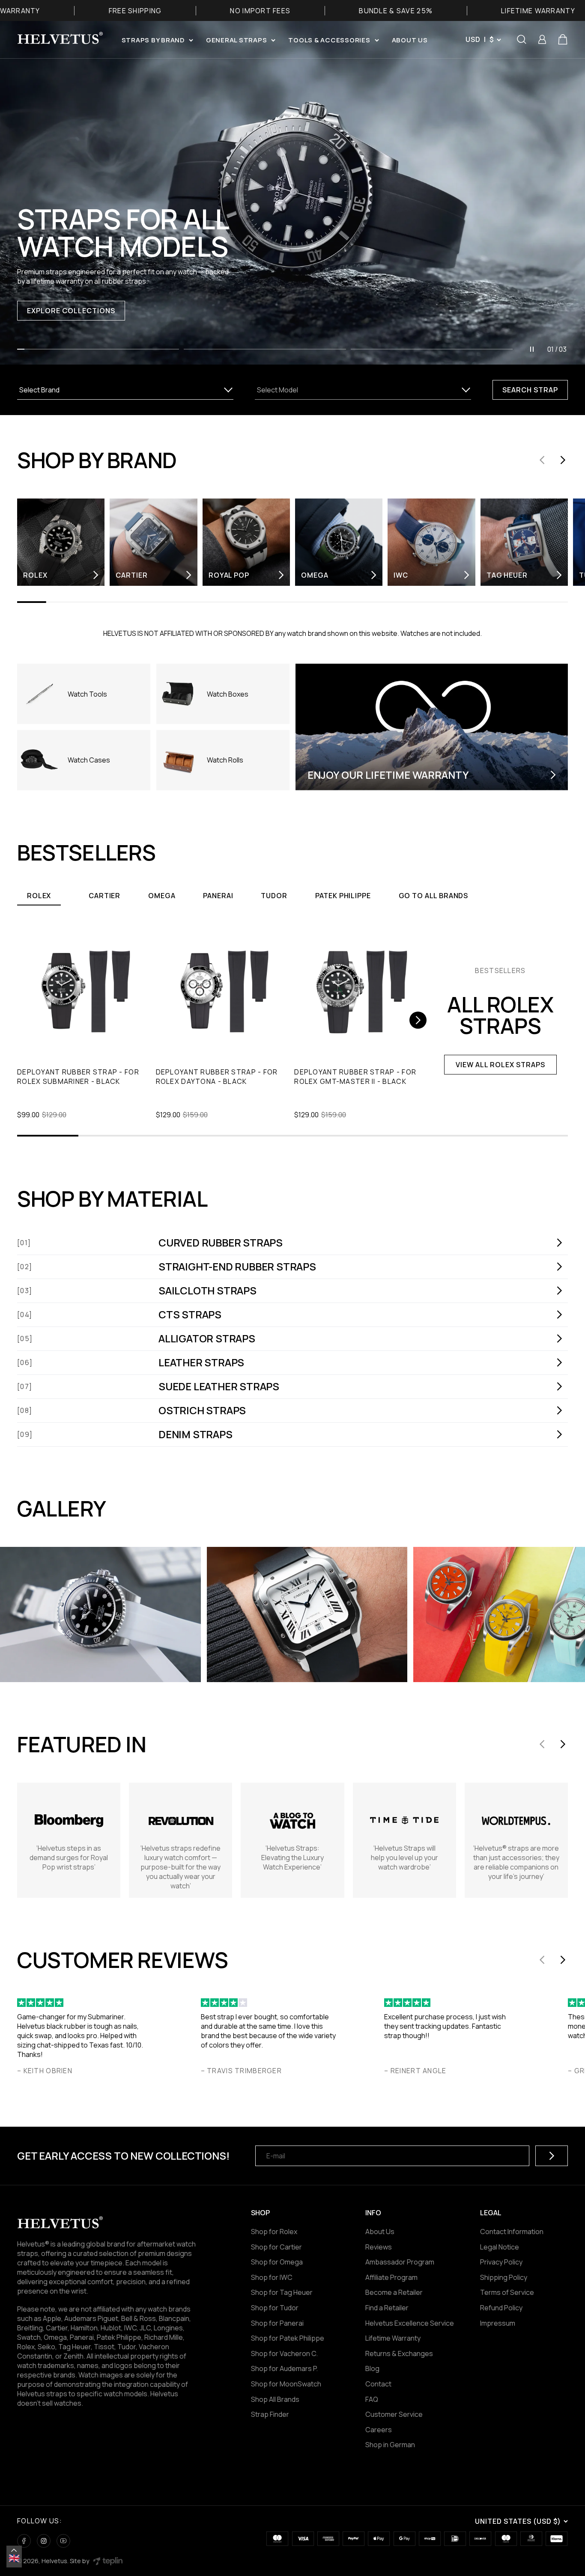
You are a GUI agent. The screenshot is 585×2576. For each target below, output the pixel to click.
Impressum (498, 2323)
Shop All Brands (275, 2399)
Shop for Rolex (274, 2232)
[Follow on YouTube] (63, 2541)
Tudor (274, 896)
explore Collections (71, 311)
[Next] (418, 1020)
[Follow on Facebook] (24, 2541)
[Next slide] (563, 460)
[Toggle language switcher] (14, 2550)
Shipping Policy (504, 2277)
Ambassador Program (400, 2262)
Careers (379, 2430)
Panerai (218, 896)
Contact (378, 2384)
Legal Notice (500, 2247)
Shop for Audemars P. (284, 2368)
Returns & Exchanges (399, 2353)
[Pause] (532, 349)
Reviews (379, 2247)
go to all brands (434, 896)
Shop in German (390, 2445)
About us (410, 40)
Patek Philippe (343, 896)
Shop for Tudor (275, 2308)
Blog (372, 2368)
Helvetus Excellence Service (410, 2323)
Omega (162, 896)
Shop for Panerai (277, 2323)
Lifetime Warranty (393, 2338)
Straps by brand (153, 40)
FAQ (372, 2399)
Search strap (530, 390)
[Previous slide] (542, 460)
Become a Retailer (394, 2292)
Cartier (104, 896)
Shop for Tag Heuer (282, 2292)
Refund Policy (501, 2308)
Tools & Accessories (329, 40)
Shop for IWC (272, 2277)
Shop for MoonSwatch (286, 2384)
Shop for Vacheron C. (284, 2353)
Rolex (39, 896)
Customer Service (394, 2414)
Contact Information (512, 2232)
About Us (380, 2232)
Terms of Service (507, 2292)
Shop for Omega (277, 2262)
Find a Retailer (387, 2308)
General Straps (237, 40)
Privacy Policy (501, 2262)
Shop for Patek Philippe (288, 2338)
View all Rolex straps (500, 1065)
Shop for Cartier (276, 2247)
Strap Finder (270, 2414)
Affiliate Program (391, 2277)
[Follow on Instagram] (44, 2541)
